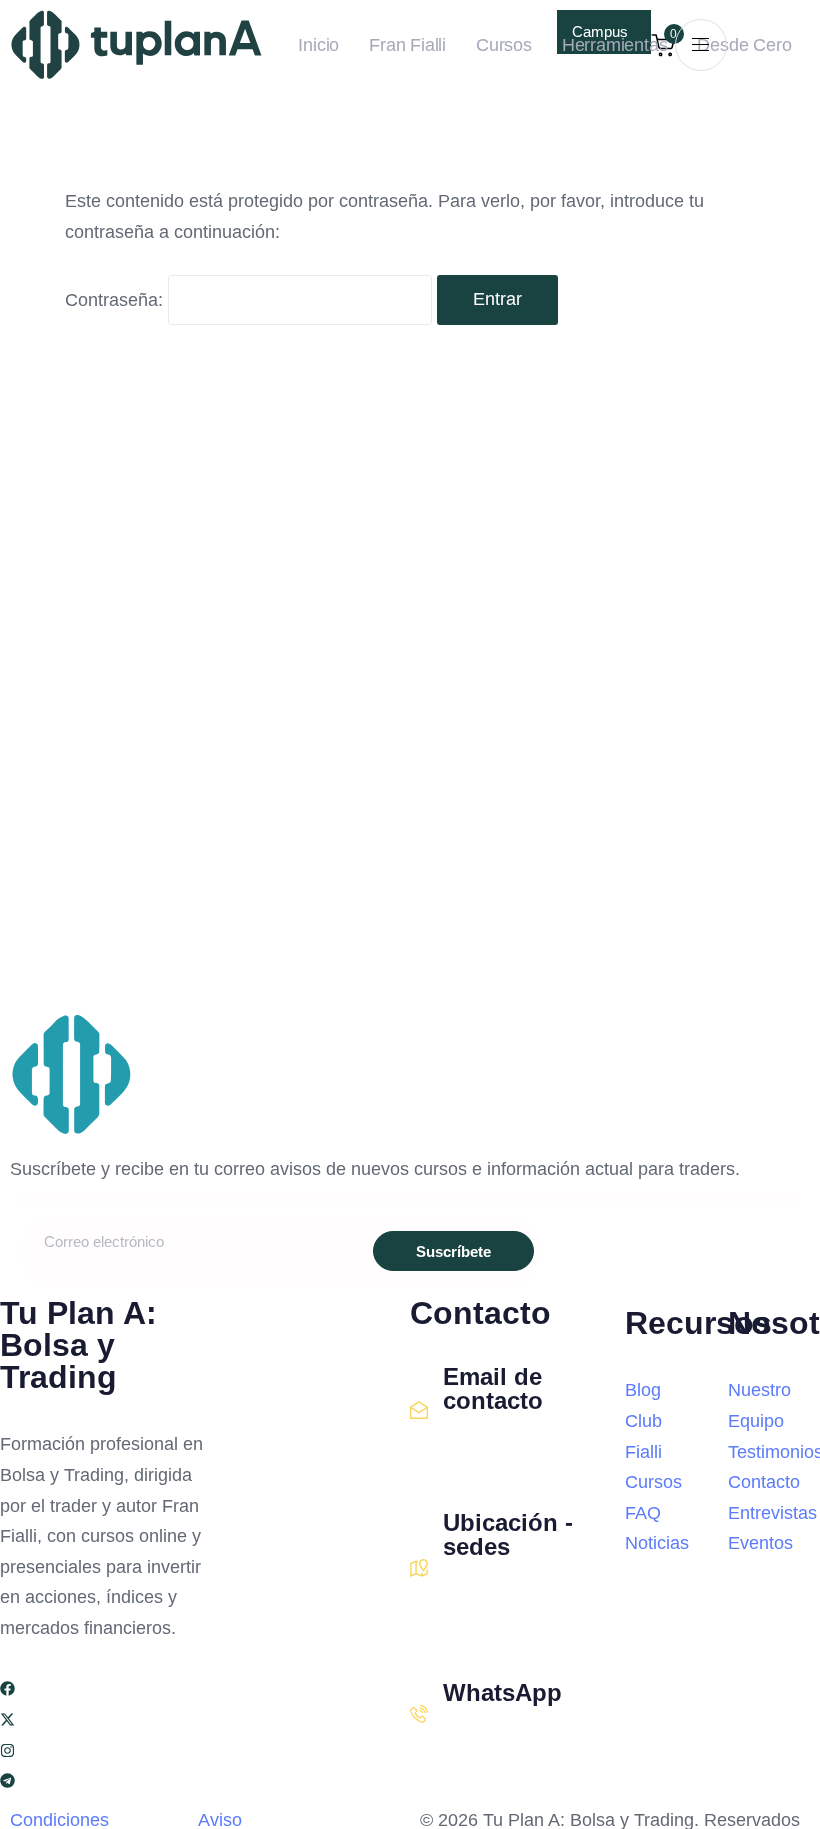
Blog (643, 1390)
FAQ (643, 1513)
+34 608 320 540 (503, 1737)
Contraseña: (116, 299)
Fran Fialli (407, 45)
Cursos (504, 45)
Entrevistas (761, 1513)
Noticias (657, 1543)
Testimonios (761, 1452)
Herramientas (615, 45)
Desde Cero (744, 45)
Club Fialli (643, 1436)
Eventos (760, 1543)
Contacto (761, 1482)
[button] (701, 44)
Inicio (318, 45)
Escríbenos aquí (500, 1445)
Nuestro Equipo (759, 1405)
